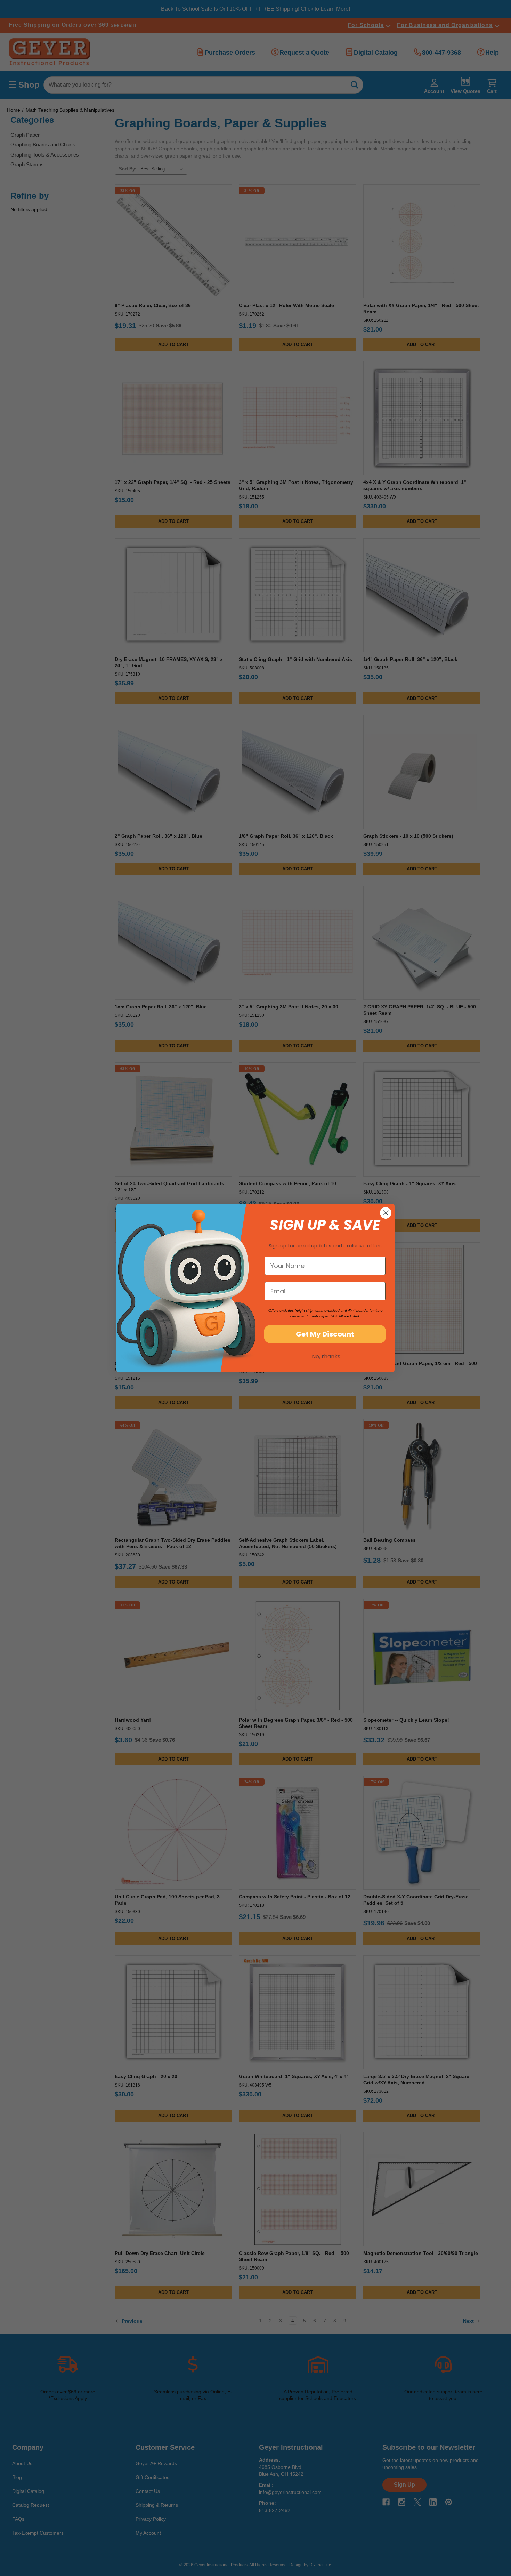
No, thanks (326, 1357)
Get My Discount (325, 1334)
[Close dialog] (386, 1213)
